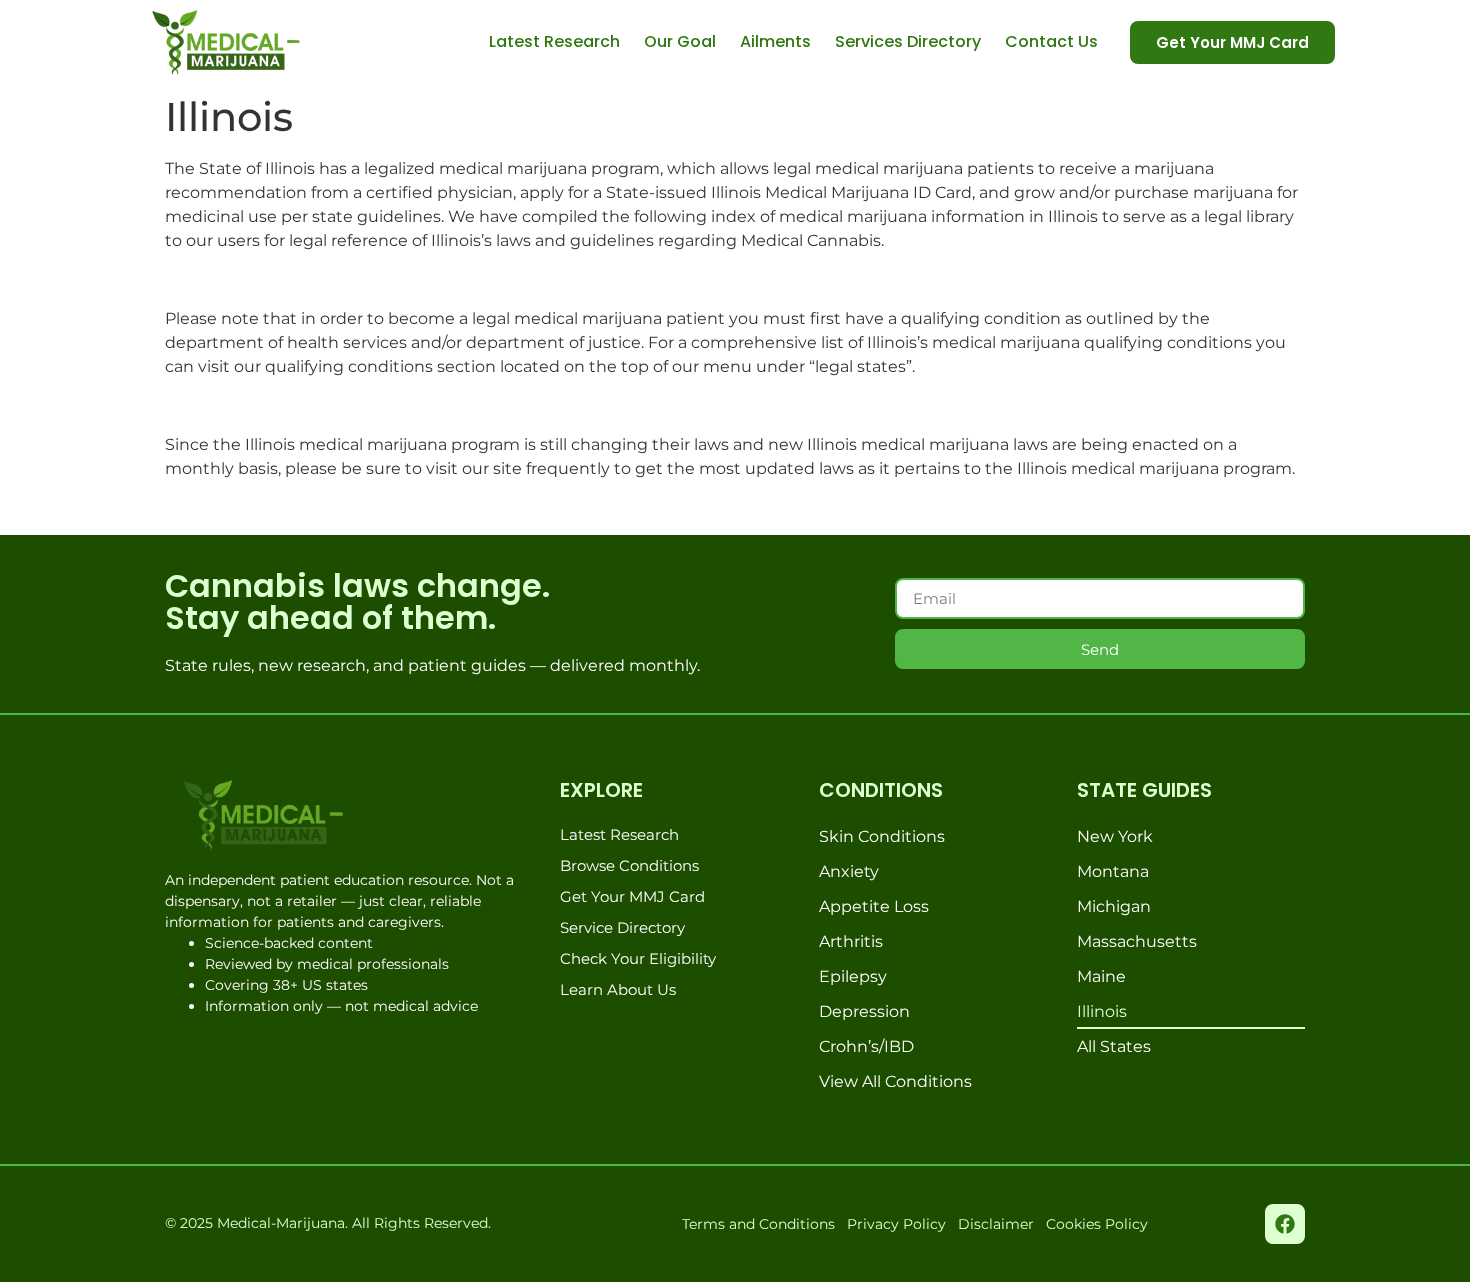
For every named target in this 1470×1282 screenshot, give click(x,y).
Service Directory (622, 927)
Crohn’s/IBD (866, 1046)
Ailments (775, 41)
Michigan (1114, 906)
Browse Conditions (629, 865)
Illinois (1102, 1011)
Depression (864, 1011)
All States (1114, 1046)
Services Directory (908, 41)
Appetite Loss (874, 906)
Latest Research (554, 41)
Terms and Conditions (758, 1224)
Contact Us (1051, 41)
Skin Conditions (882, 836)
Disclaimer (996, 1224)
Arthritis (851, 941)
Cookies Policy (1097, 1224)
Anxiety (849, 871)
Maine (1101, 976)
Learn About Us (618, 989)
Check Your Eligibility (638, 958)
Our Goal (680, 41)
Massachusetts (1137, 941)
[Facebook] (1285, 1224)
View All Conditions (895, 1081)
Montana (1113, 871)
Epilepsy (853, 976)
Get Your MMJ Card (632, 896)
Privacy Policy (896, 1224)
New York (1115, 836)
